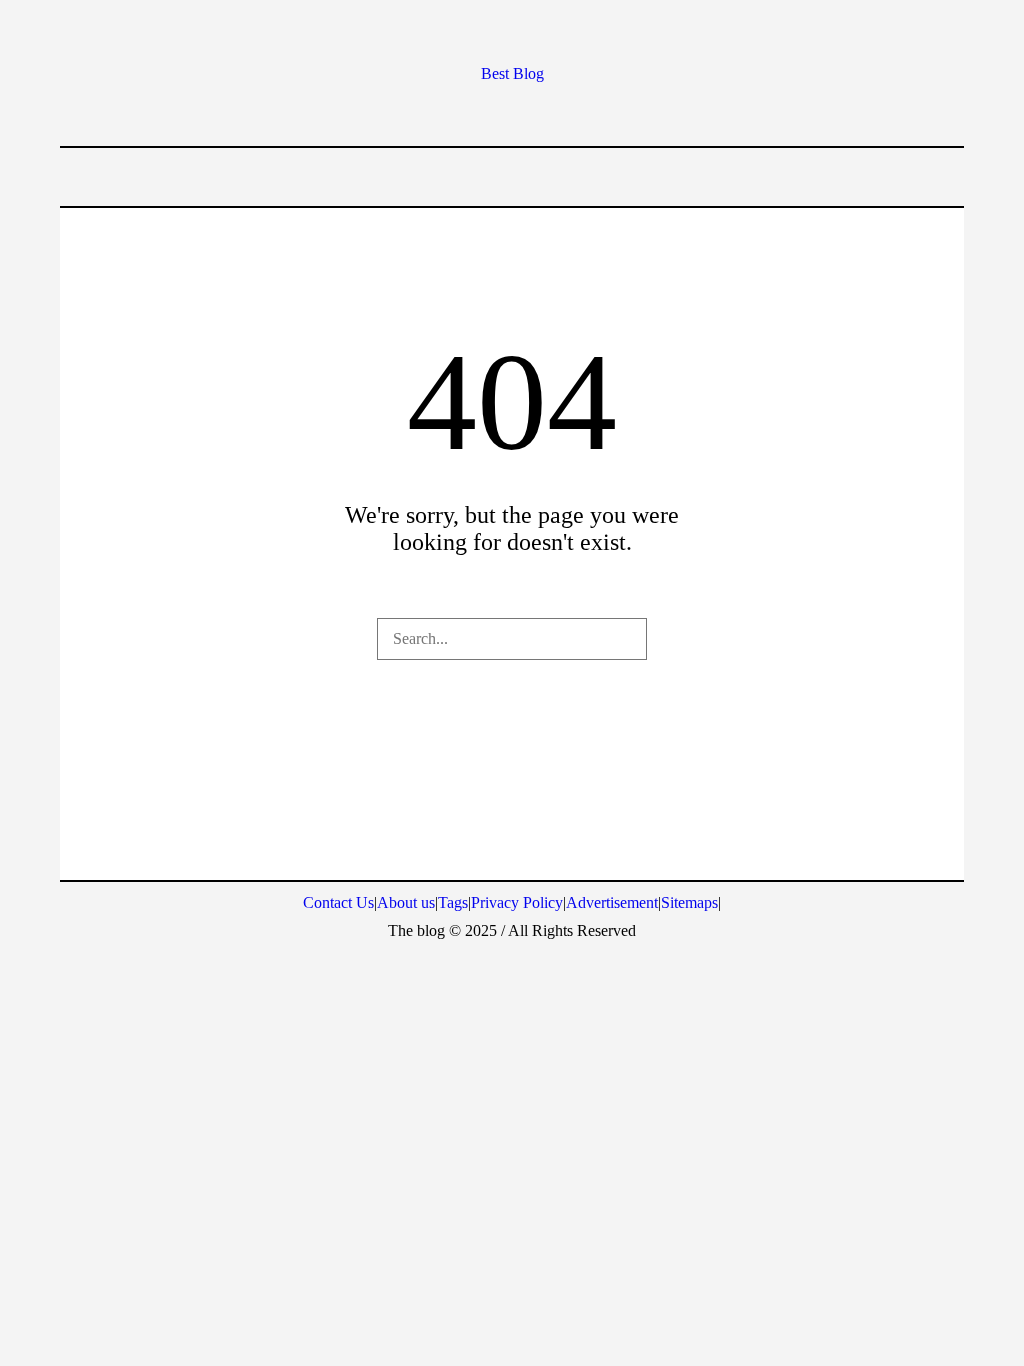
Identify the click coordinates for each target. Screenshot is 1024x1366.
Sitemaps (689, 902)
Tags (453, 902)
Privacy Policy (517, 902)
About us (406, 902)
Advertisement (612, 902)
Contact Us (338, 902)
